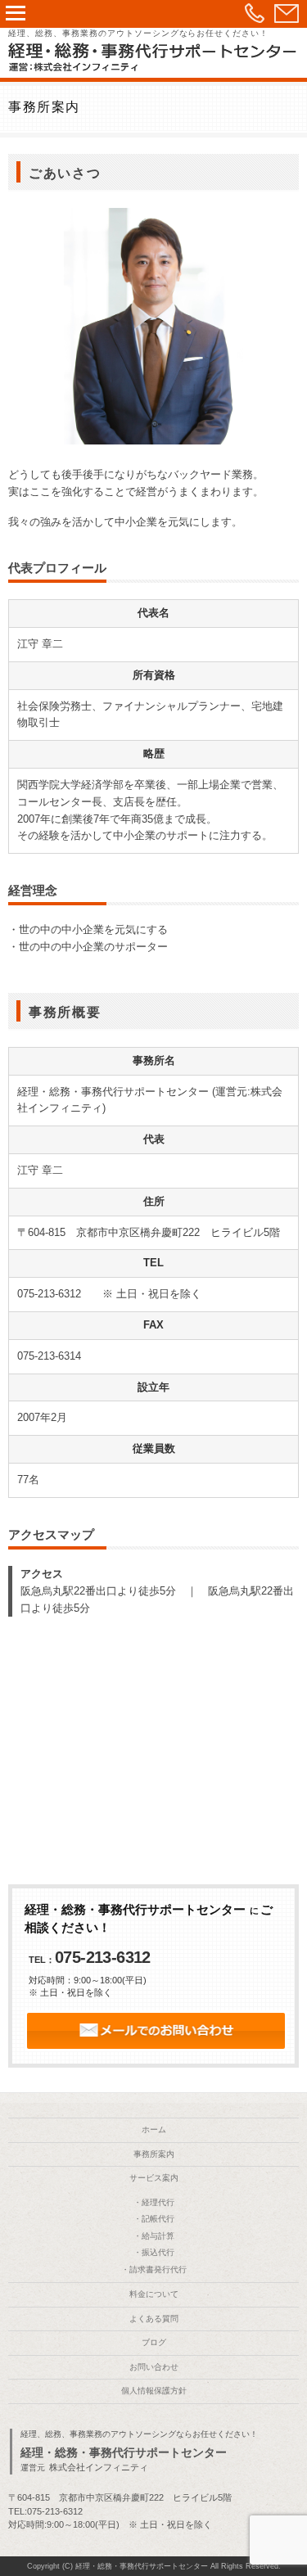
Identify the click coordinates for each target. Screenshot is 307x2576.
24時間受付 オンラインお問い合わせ (156, 2031)
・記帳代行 (154, 2219)
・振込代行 (154, 2252)
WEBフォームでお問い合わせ (287, 13)
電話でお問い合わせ (255, 13)
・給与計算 (154, 2236)
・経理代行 (154, 2202)
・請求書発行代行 (154, 2269)
